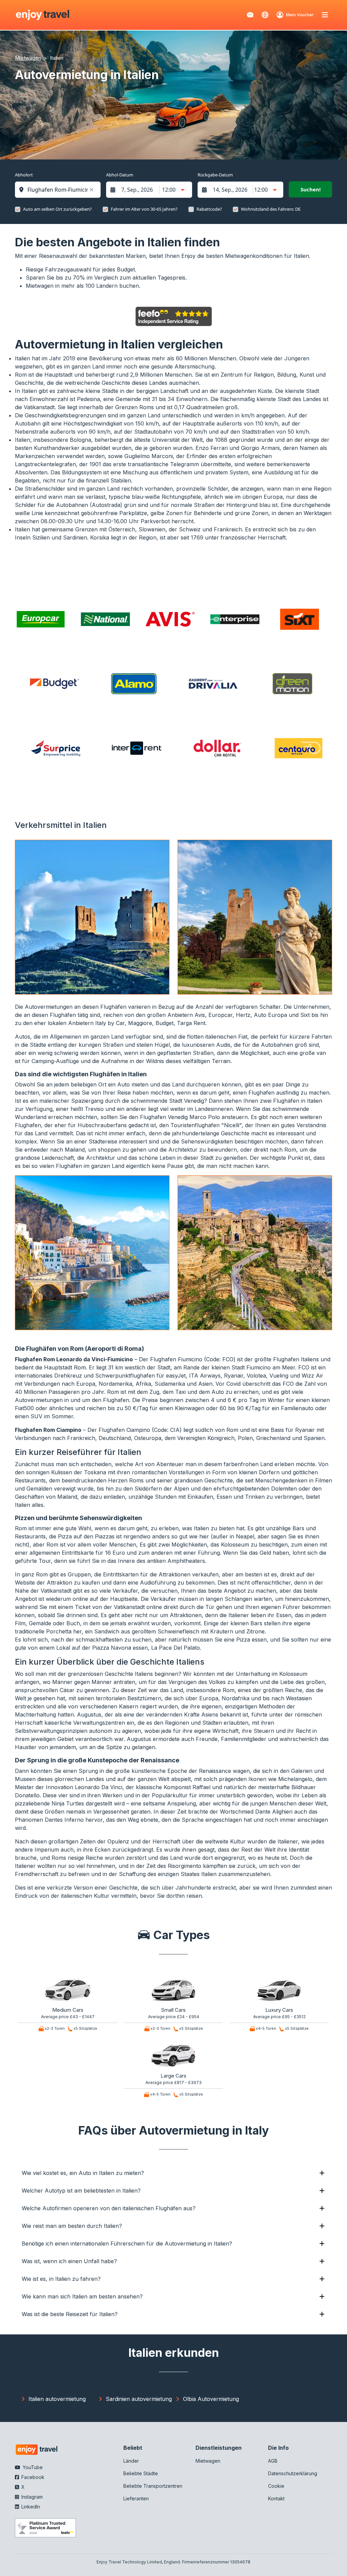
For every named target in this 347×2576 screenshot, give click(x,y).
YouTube (32, 2467)
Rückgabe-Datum (215, 175)
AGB (273, 2461)
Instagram (31, 2497)
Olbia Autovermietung (211, 2399)
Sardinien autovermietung (139, 2399)
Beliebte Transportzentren (153, 2486)
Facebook (32, 2477)
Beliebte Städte (141, 2473)
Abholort (24, 175)
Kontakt (276, 2498)
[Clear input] (91, 190)
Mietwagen (208, 2461)
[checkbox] (18, 209)
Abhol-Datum (120, 175)
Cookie (276, 2486)
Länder (131, 2461)
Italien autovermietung (57, 2399)
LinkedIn (30, 2507)
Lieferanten (136, 2498)
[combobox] (61, 190)
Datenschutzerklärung (293, 2473)
